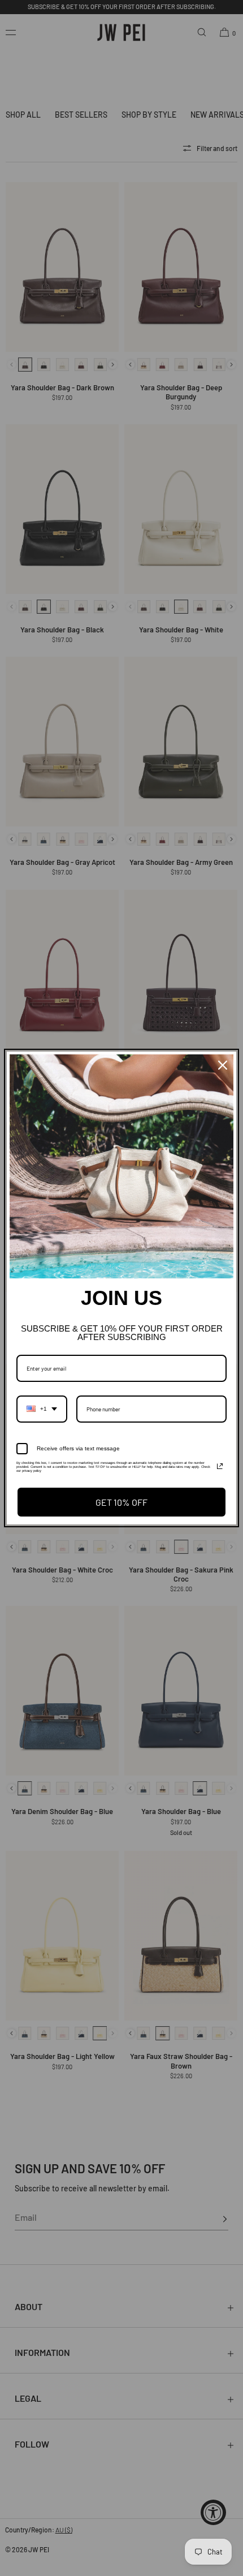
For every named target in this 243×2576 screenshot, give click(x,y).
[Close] (223, 1065)
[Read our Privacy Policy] (220, 1466)
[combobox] (42, 1409)
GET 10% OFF (121, 1502)
